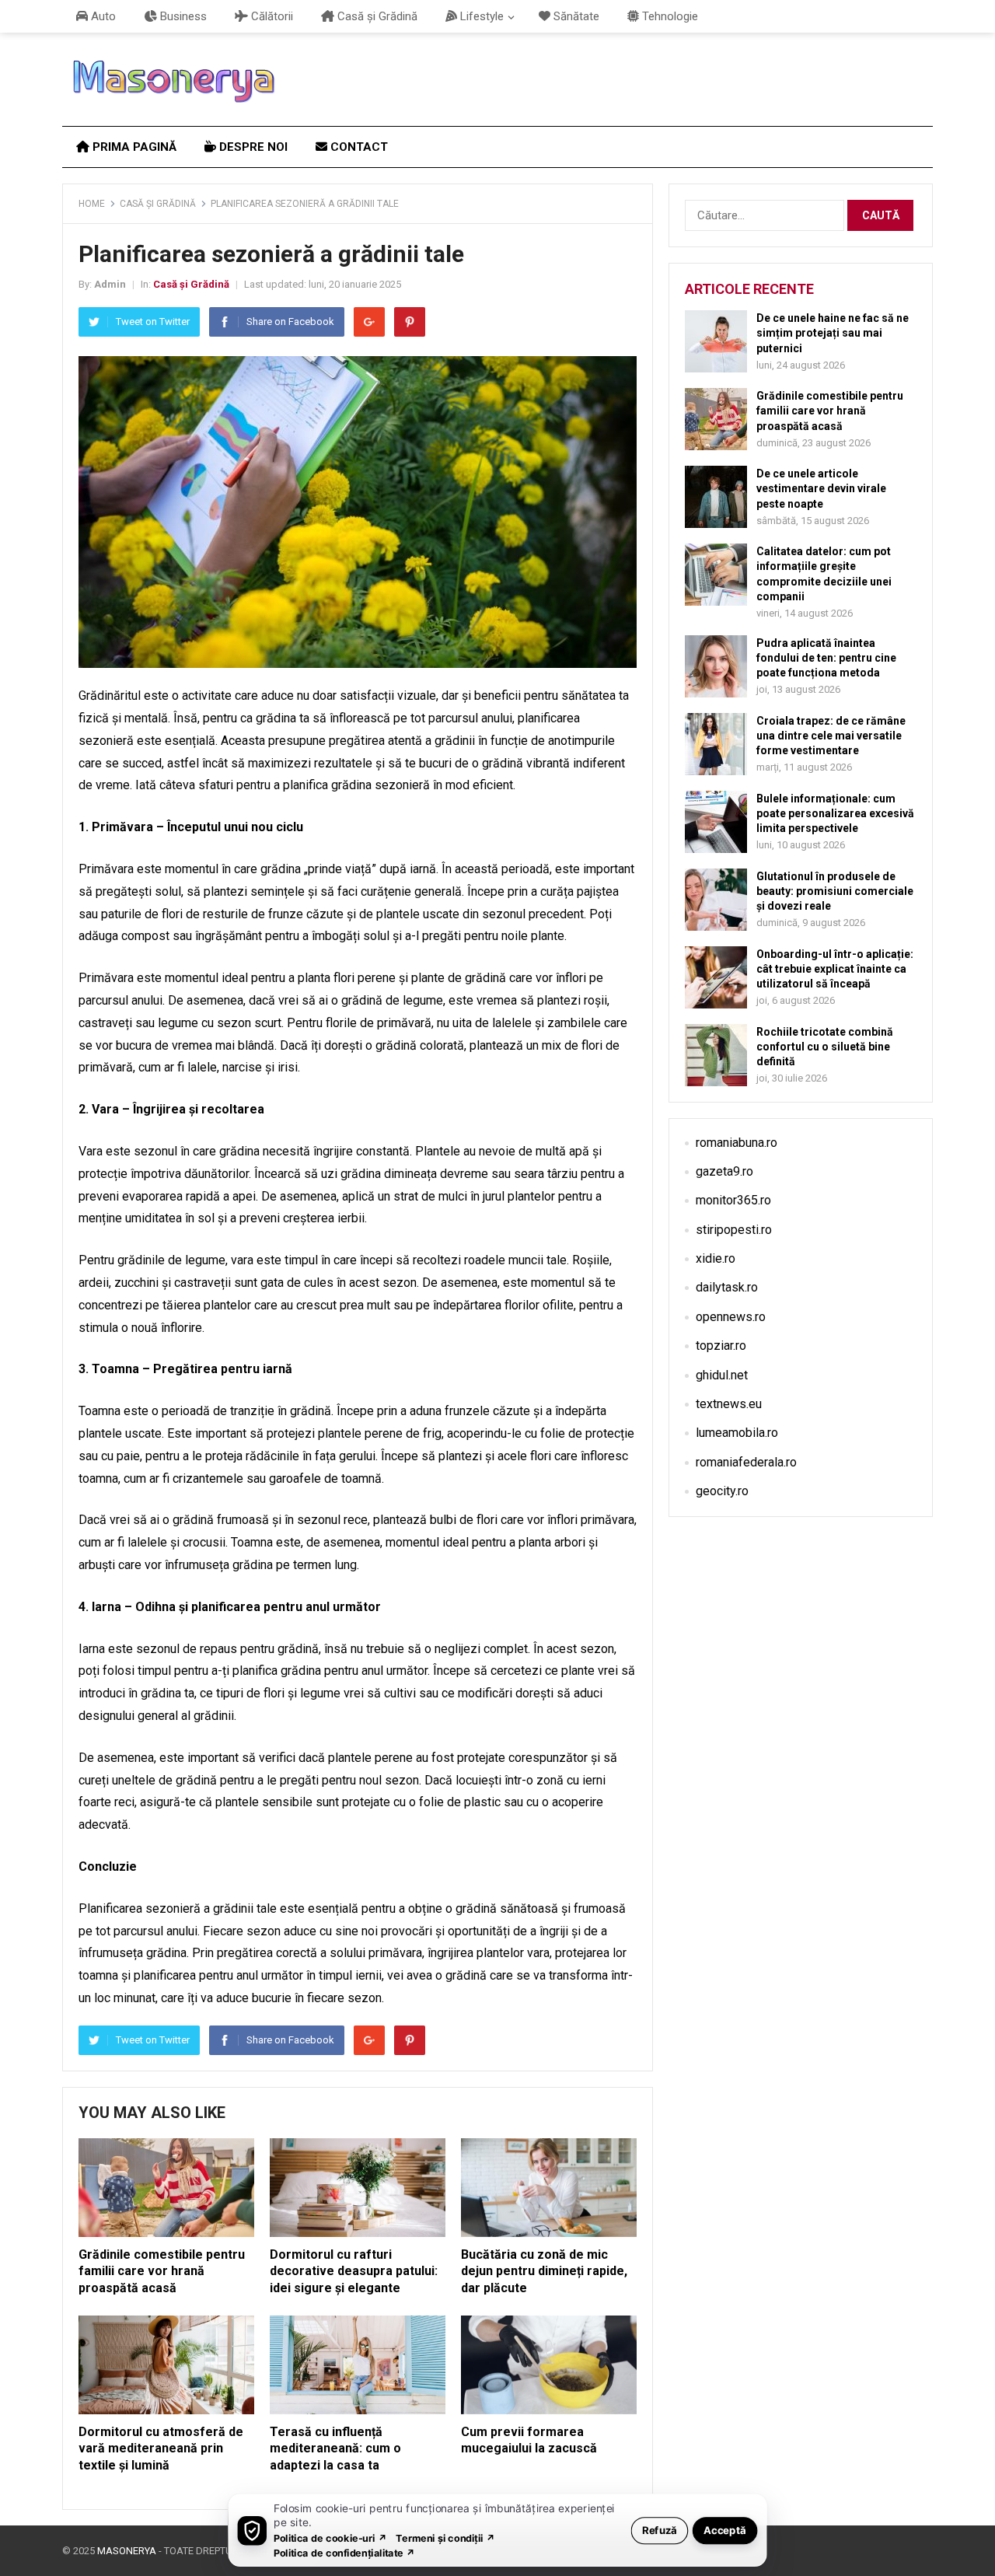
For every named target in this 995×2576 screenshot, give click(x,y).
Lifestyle (480, 16)
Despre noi (252, 147)
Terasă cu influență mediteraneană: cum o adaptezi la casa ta (335, 2448)
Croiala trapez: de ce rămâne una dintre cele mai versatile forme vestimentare (831, 736)
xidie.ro (716, 1258)
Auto (102, 16)
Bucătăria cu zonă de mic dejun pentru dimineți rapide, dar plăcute (544, 2271)
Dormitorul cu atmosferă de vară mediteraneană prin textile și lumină (161, 2448)
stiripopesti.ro (734, 1230)
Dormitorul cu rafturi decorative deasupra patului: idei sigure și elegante (354, 2271)
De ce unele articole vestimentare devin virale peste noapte (821, 488)
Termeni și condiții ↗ (445, 2538)
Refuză (660, 2530)
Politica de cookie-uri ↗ (330, 2538)
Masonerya (127, 2551)
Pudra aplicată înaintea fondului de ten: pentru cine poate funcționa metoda (826, 658)
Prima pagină (133, 147)
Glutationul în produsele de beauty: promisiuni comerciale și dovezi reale (835, 891)
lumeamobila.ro (737, 1433)
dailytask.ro (727, 1287)
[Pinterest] (410, 322)
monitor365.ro (733, 1200)
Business (182, 16)
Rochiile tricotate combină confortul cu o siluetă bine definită (825, 1047)
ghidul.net (722, 1375)
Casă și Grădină (376, 16)
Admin (110, 284)
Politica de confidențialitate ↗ (345, 2552)
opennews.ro (731, 1317)
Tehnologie (669, 16)
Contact (358, 147)
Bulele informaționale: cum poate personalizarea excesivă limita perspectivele (835, 813)
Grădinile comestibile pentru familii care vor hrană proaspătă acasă (162, 2271)
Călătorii (271, 16)
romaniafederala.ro (746, 1462)
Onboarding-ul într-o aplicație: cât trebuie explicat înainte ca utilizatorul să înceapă (835, 969)
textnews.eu (729, 1404)
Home (92, 204)
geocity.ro (722, 1491)
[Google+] (369, 322)
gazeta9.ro (724, 1171)
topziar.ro (721, 1346)
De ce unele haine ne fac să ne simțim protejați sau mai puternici (833, 333)
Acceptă (725, 2530)
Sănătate (575, 16)
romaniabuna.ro (737, 1143)
